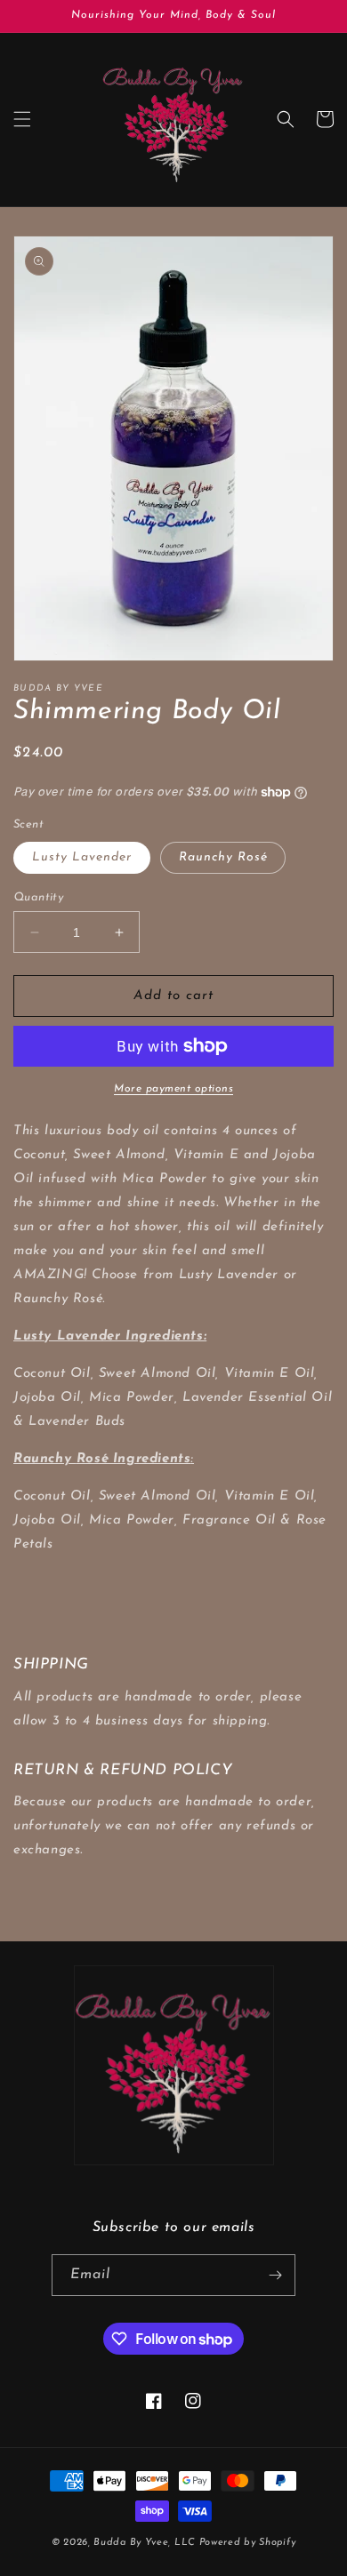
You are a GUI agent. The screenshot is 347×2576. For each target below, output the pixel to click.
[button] (22, 119)
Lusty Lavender (82, 857)
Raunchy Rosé (223, 857)
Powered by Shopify (248, 2543)
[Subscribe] (275, 2275)
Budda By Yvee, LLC (145, 2543)
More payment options (173, 1089)
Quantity (38, 897)
